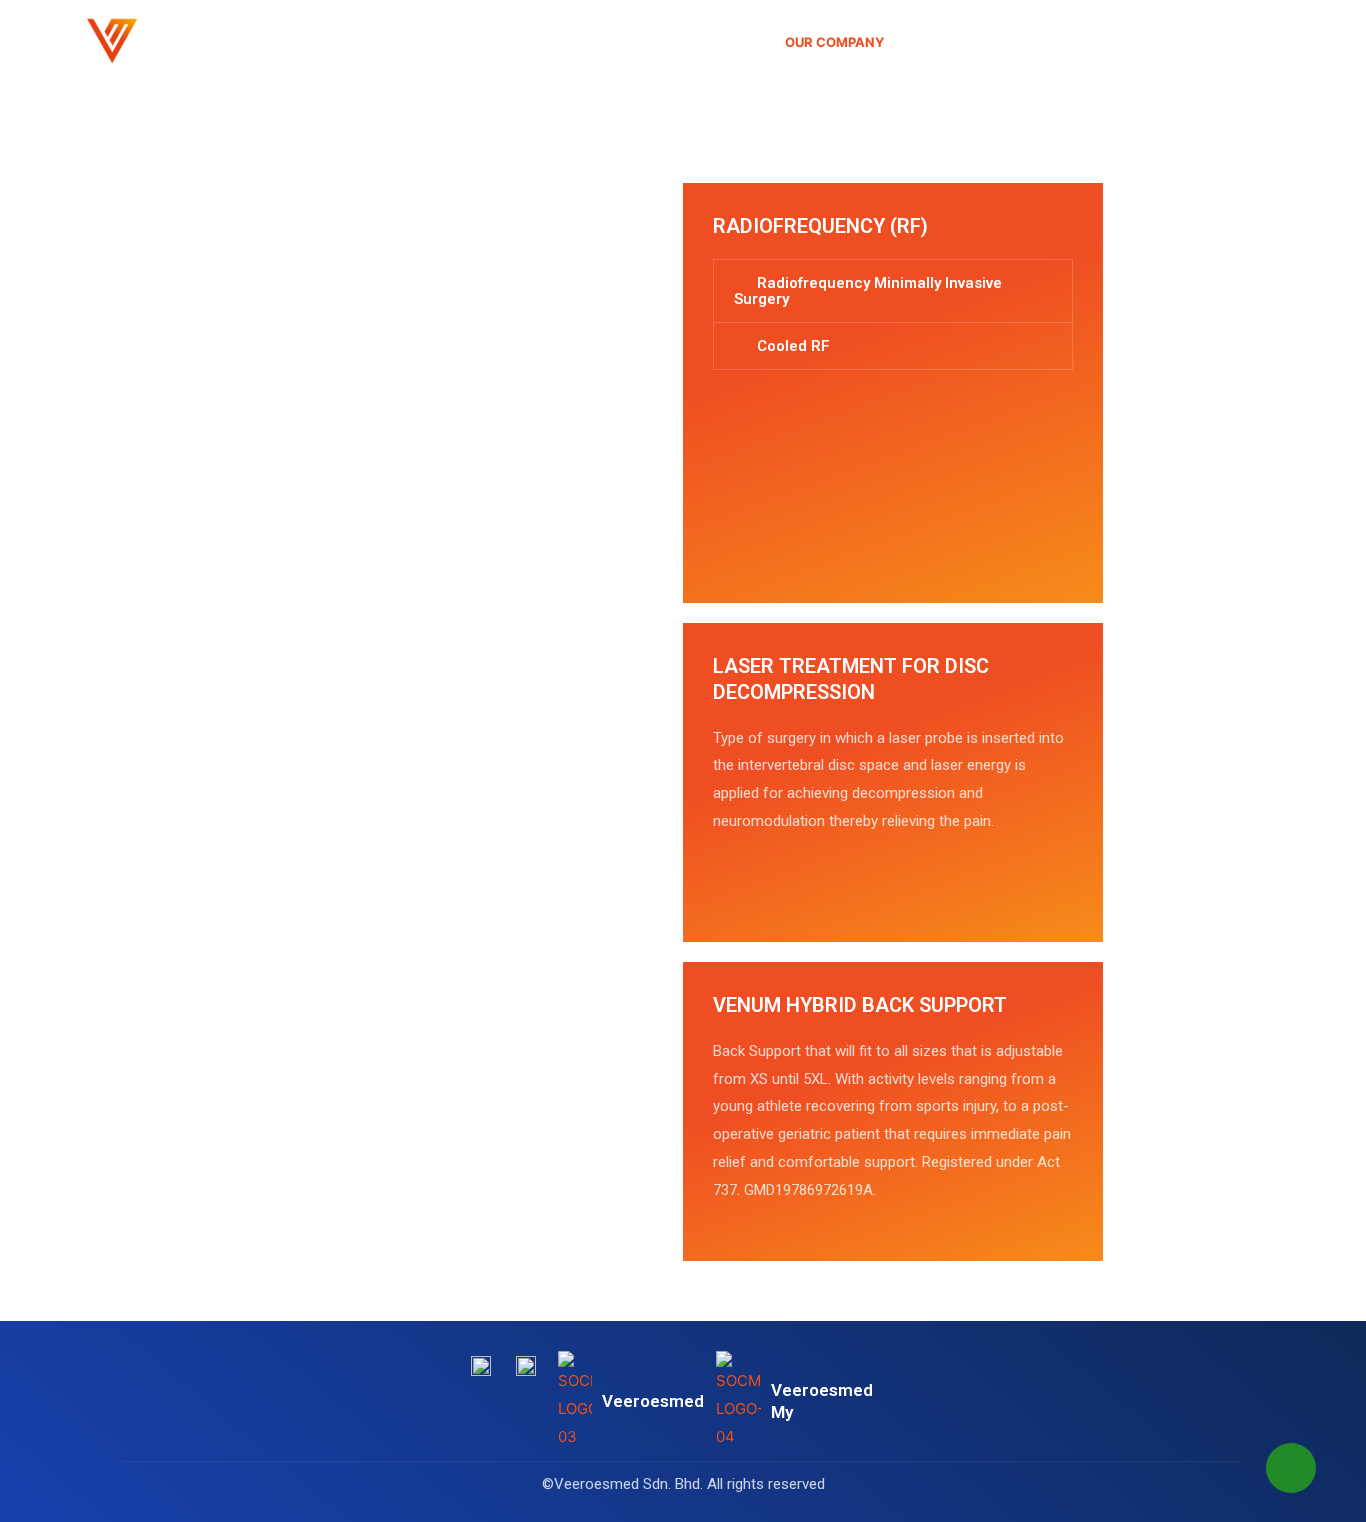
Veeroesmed (653, 1401)
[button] (893, 291)
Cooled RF (793, 346)
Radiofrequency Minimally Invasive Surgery (868, 291)
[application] (892, 42)
